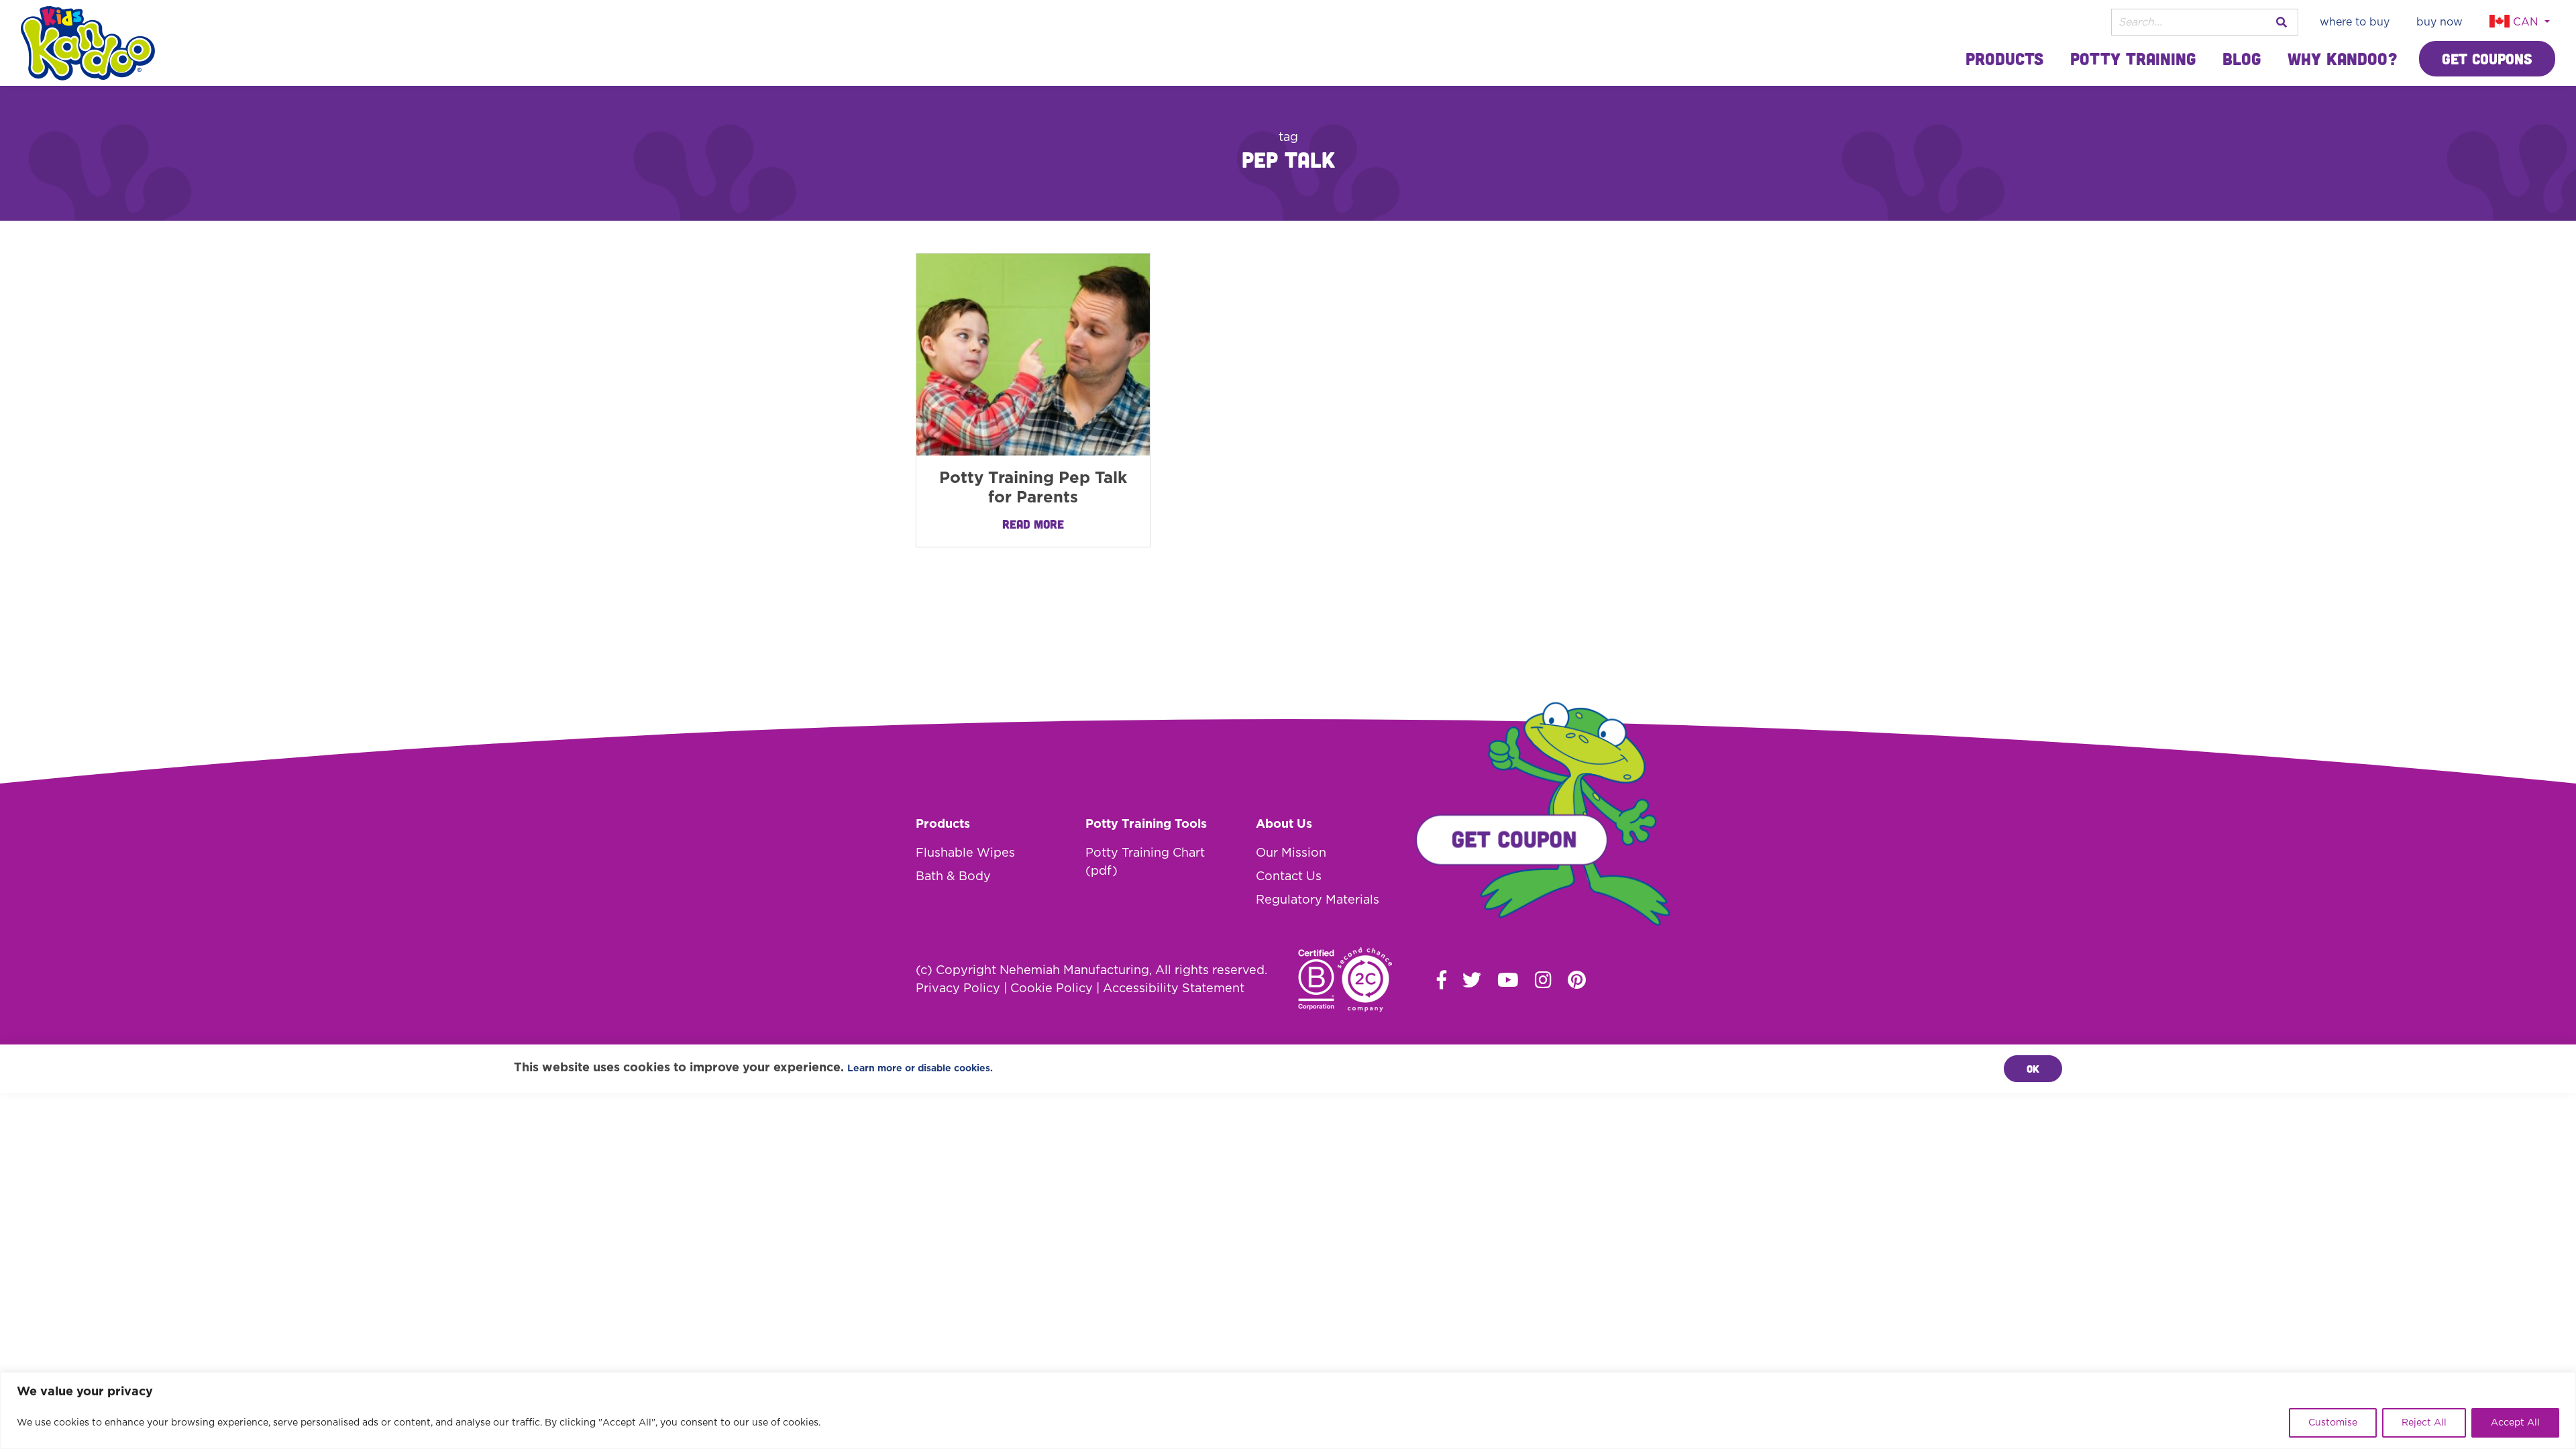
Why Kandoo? (2343, 58)
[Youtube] (1508, 979)
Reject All (2424, 1423)
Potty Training (2133, 58)
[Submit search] (2282, 22)
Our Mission (1291, 853)
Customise (2333, 1423)
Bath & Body (953, 877)
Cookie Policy (1052, 989)
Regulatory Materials (1318, 900)
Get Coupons (2487, 59)
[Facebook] (1442, 979)
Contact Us (1289, 877)
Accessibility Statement (1174, 989)
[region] (1288, 1410)
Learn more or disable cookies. (920, 1069)
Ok (2033, 1069)
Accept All (2515, 1423)
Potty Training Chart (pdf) (1145, 862)
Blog (2242, 58)
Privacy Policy (958, 989)
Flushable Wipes (965, 853)
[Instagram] (1543, 979)
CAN (2526, 22)
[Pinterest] (1577, 979)
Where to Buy (2355, 22)
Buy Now (2439, 22)
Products (2004, 58)
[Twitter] (1472, 979)
